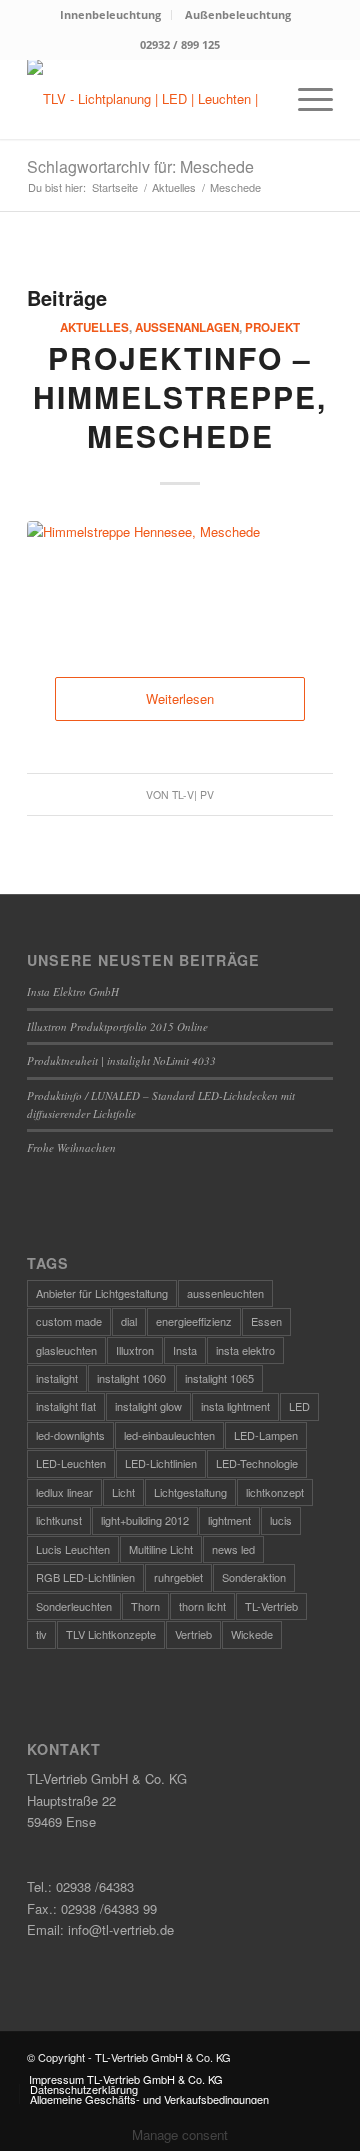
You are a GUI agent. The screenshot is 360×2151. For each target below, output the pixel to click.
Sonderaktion (254, 1577)
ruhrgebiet (178, 1577)
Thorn (145, 1606)
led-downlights (70, 1435)
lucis (281, 1520)
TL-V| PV (193, 794)
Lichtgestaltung (190, 1492)
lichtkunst (59, 1520)
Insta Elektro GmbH (73, 991)
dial (129, 1321)
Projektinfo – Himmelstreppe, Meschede (180, 396)
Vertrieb (193, 1634)
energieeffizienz (194, 1321)
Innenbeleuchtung (110, 14)
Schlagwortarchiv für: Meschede (140, 166)
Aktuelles (94, 327)
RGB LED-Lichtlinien (85, 1577)
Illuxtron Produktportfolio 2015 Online (117, 1026)
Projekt (272, 327)
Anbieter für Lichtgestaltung (102, 1293)
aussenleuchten (225, 1293)
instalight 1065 (219, 1378)
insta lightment (235, 1406)
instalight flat (66, 1406)
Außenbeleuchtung (238, 14)
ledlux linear (64, 1492)
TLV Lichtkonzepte (111, 1634)
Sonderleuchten (74, 1606)
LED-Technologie (257, 1463)
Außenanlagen (187, 327)
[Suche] (258, 99)
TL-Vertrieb (271, 1606)
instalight (57, 1378)
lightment (229, 1520)
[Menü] (305, 99)
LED (299, 1406)
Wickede (252, 1634)
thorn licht (202, 1606)
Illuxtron (135, 1350)
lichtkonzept (275, 1492)
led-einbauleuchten (169, 1435)
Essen (266, 1321)
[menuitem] (111, 15)
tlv (41, 1634)
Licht (123, 1492)
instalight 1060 (131, 1378)
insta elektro (245, 1350)
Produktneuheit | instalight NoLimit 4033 (121, 1060)
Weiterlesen (180, 698)
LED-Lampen (266, 1435)
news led (233, 1549)
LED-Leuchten (71, 1463)
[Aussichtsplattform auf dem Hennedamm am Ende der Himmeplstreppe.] (180, 579)
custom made (69, 1321)
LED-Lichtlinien (161, 1463)
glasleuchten (66, 1350)
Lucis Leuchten (73, 1549)
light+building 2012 (145, 1520)
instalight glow (148, 1406)
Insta (185, 1350)
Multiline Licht (161, 1549)
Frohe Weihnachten (71, 1147)
